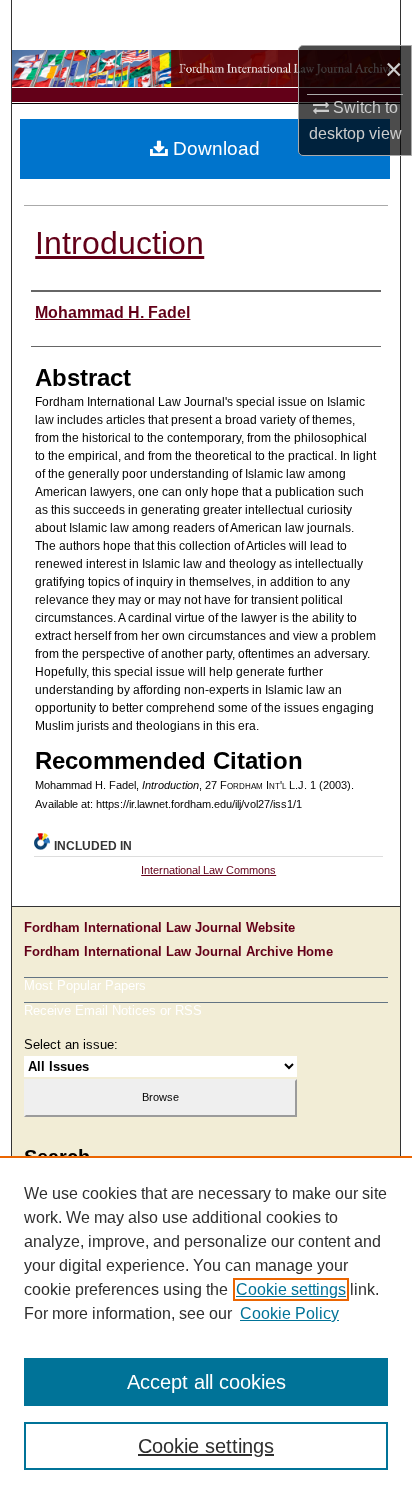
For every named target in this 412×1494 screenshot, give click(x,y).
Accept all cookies (206, 1382)
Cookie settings (291, 1289)
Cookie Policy (289, 1313)
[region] (206, 1325)
